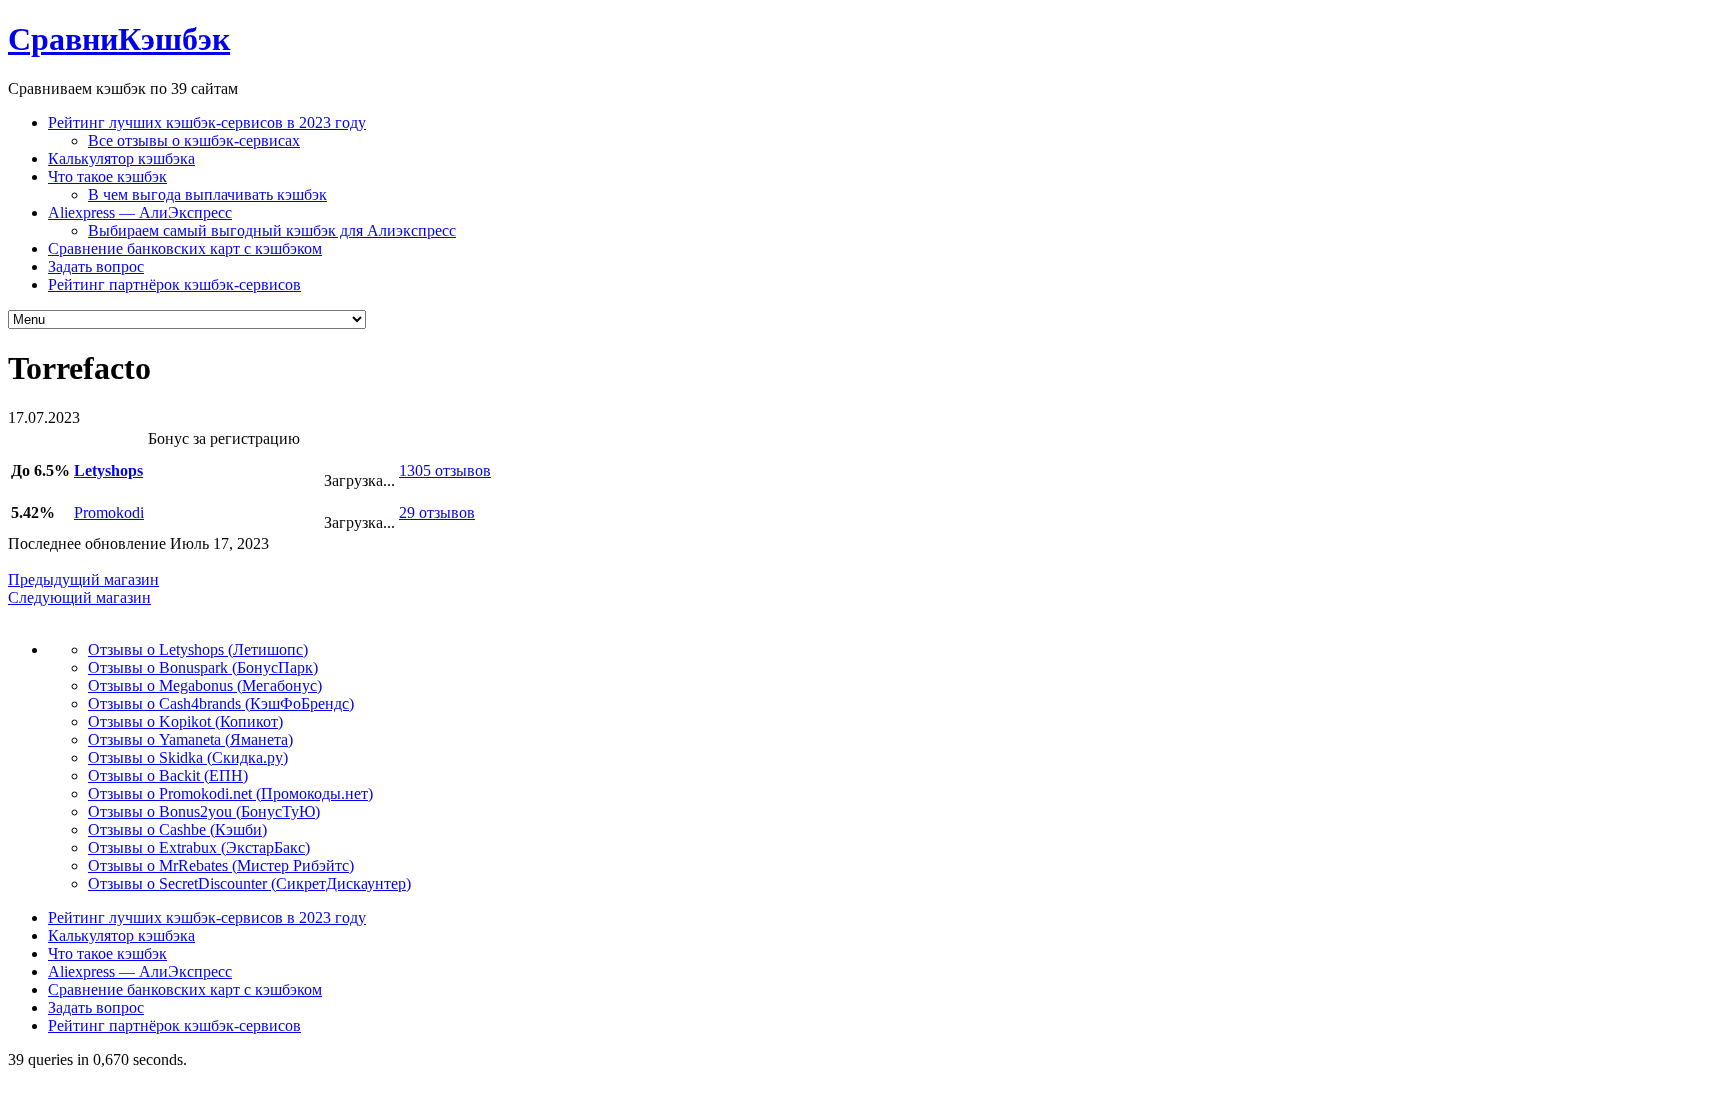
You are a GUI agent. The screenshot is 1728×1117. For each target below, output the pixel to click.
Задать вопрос (96, 266)
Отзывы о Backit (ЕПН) (168, 775)
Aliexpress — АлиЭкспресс (140, 212)
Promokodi (109, 512)
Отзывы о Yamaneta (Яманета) (190, 739)
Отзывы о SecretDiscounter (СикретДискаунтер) (249, 883)
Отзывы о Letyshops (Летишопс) (198, 649)
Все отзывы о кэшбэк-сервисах (194, 140)
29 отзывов (437, 512)
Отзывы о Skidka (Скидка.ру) (188, 757)
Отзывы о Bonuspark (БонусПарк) (203, 667)
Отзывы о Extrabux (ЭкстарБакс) (199, 847)
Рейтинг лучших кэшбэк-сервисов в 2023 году (207, 122)
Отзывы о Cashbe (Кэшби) (177, 829)
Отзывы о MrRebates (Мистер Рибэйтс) (221, 865)
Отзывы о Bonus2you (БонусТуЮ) (204, 811)
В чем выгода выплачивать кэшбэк (207, 194)
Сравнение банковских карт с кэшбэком (185, 248)
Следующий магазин (79, 597)
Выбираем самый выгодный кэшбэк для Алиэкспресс (272, 230)
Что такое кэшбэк (107, 176)
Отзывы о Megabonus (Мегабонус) (205, 685)
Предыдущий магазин (83, 579)
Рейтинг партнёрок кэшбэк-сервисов (174, 284)
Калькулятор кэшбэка (121, 158)
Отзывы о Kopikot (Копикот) (185, 721)
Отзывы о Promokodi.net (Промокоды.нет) (230, 793)
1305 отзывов (445, 470)
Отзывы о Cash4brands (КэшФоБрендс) (221, 703)
